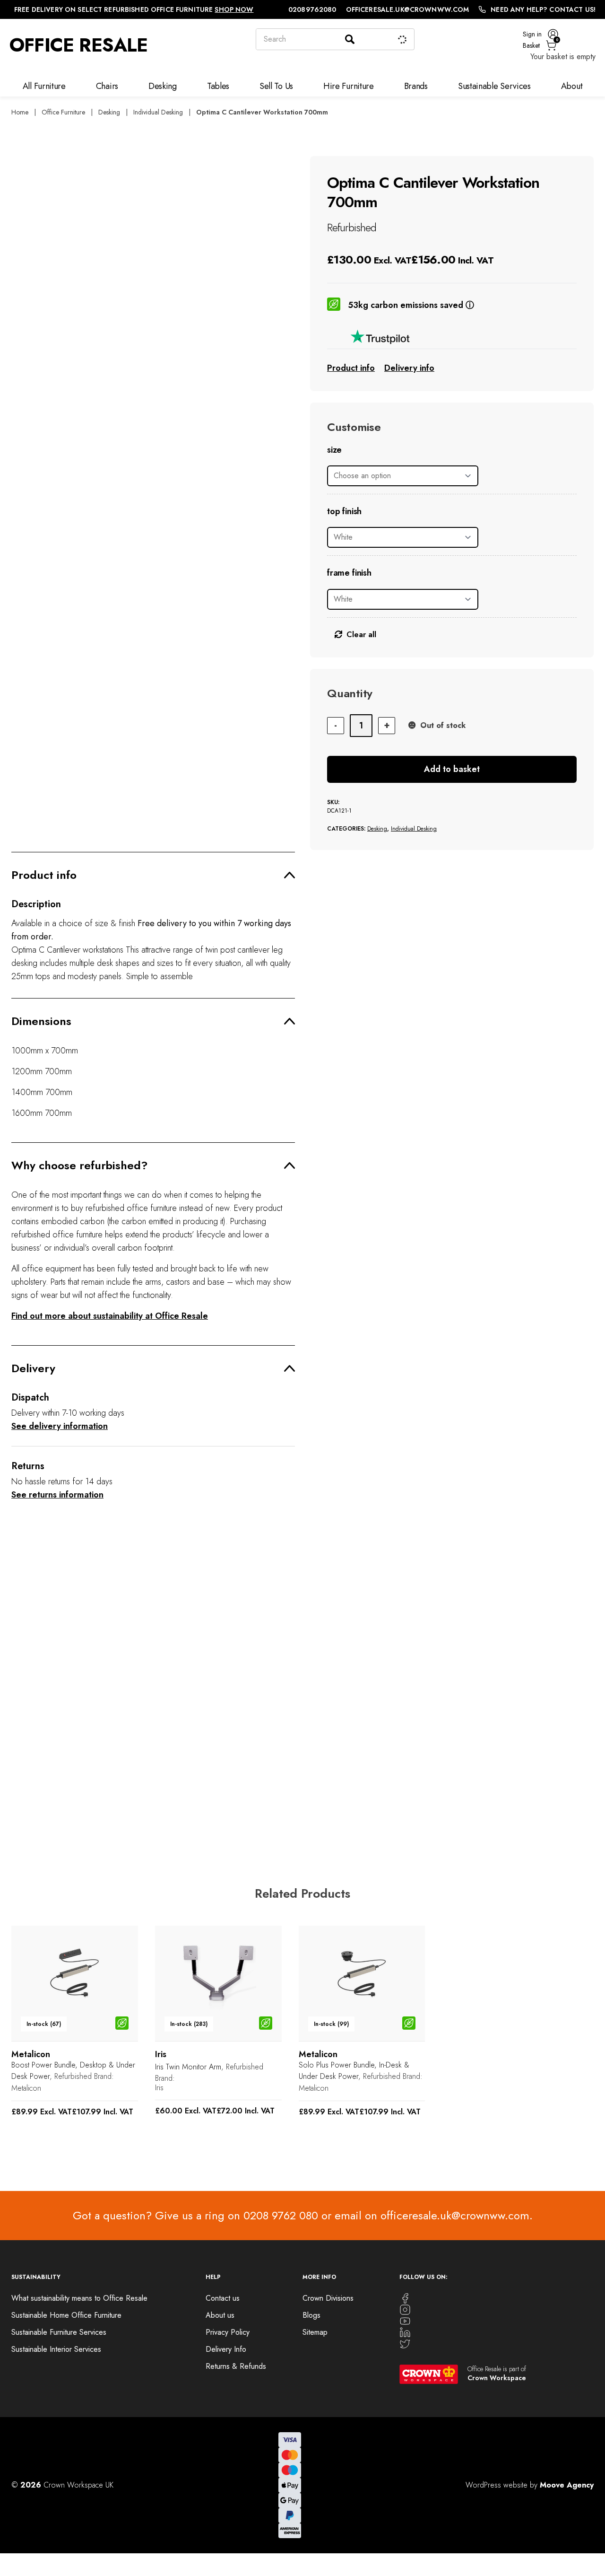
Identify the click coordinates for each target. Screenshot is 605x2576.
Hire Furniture (349, 86)
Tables (218, 86)
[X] (497, 2344)
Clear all (361, 635)
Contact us (223, 2298)
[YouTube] (497, 2321)
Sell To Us (276, 86)
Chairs (107, 86)
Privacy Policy (228, 2332)
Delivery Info (226, 2349)
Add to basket (452, 769)
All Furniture (44, 86)
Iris (159, 2088)
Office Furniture (63, 112)
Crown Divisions (328, 2298)
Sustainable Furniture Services (59, 2332)
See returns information (57, 1495)
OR (160, 1763)
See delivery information (60, 1426)
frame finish (349, 573)
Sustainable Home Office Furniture (66, 2315)
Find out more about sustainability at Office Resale (110, 1316)
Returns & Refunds (236, 2366)
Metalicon (26, 2088)
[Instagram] (497, 2310)
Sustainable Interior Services (56, 2349)
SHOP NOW (234, 9)
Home (20, 112)
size (334, 450)
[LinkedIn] (497, 2332)
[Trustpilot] (452, 337)
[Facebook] (497, 2298)
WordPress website (497, 2485)
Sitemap (315, 2332)
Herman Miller (320, 1773)
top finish (344, 512)
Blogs (311, 2315)
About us (220, 2315)
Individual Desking (158, 112)
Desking (163, 86)
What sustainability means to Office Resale (79, 2298)
